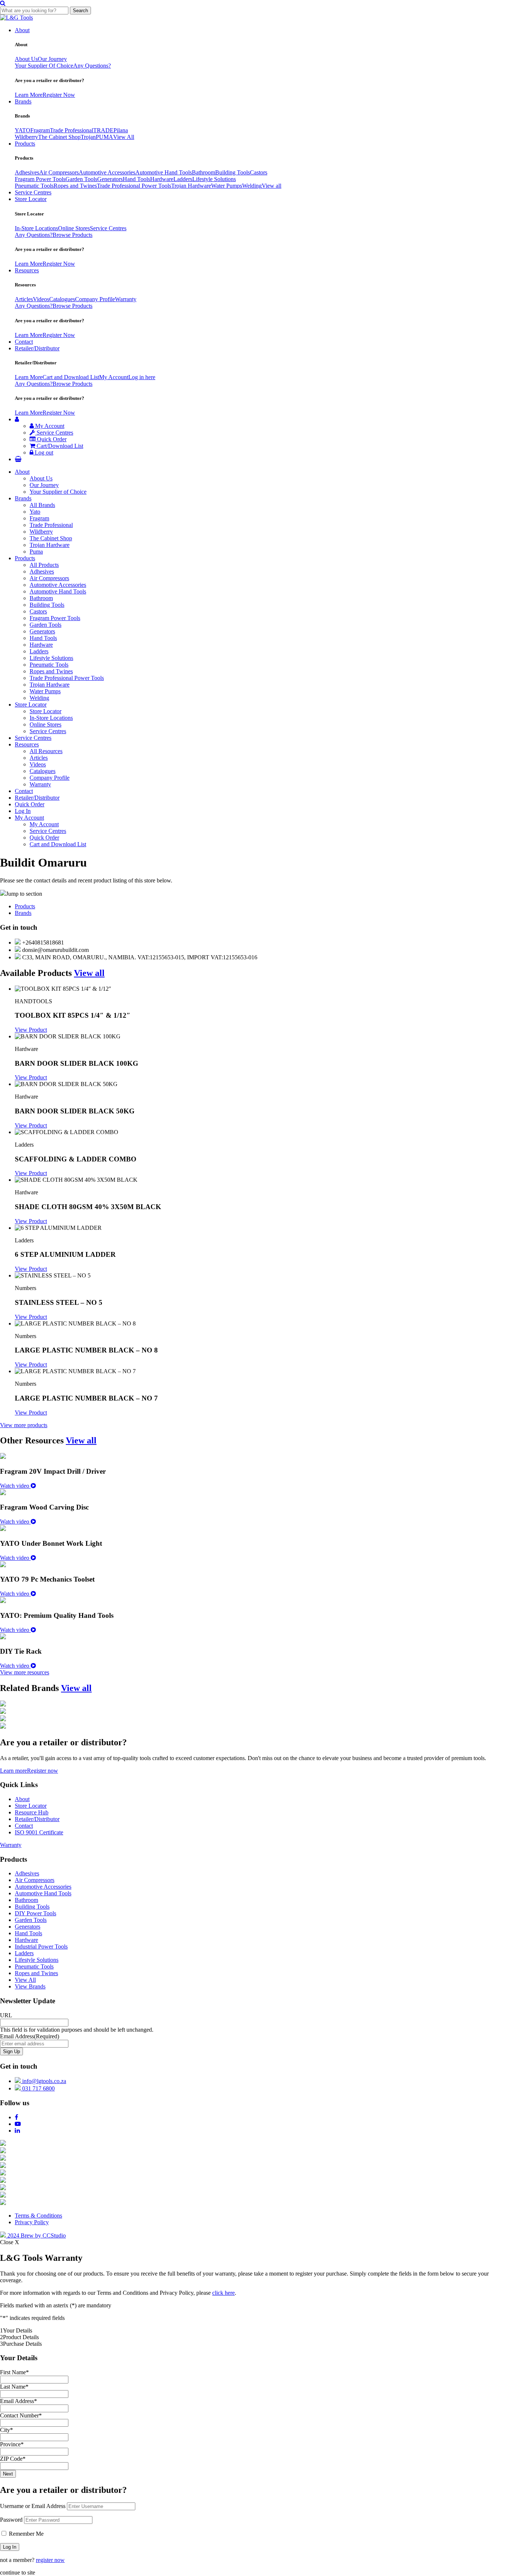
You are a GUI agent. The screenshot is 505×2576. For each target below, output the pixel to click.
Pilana (121, 130)
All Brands (42, 505)
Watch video (15, 1486)
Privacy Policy (32, 2222)
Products (25, 144)
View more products (24, 1425)
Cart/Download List (59, 446)
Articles (24, 299)
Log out (43, 452)
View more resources (25, 1672)
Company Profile (95, 299)
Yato (35, 512)
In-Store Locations (36, 228)
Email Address (30, 2036)
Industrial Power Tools (41, 1947)
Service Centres (33, 192)
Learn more (13, 1771)
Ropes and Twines (75, 186)
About (22, 30)
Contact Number (21, 2415)
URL (6, 2015)
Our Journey (52, 59)
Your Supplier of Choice (58, 492)
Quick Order (51, 439)
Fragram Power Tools (40, 179)
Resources (27, 270)
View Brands (30, 1986)
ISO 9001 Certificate (39, 1832)
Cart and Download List (71, 377)
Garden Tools (81, 179)
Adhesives (27, 172)
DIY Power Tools (35, 1913)
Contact (24, 342)
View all (272, 186)
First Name (14, 2372)
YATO (23, 130)
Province (12, 2444)
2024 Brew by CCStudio (36, 2235)
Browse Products (72, 235)
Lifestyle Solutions (214, 179)
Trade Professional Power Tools (134, 186)
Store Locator (31, 199)
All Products (44, 565)
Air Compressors (59, 172)
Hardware (162, 179)
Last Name (14, 2387)
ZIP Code (13, 2459)
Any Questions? (92, 66)
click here (223, 2293)
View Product (31, 1030)
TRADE (103, 130)
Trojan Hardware (191, 186)
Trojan (88, 137)
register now (50, 2560)
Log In (23, 811)
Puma (36, 552)
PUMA (104, 137)
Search (80, 11)
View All (124, 137)
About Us (26, 59)
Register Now (59, 95)
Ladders (183, 179)
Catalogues (62, 299)
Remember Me (26, 2534)
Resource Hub (32, 1812)
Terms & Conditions (38, 2216)
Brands (23, 101)
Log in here (142, 377)
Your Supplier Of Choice (44, 66)
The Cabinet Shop (59, 137)
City (6, 2430)
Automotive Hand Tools (164, 172)
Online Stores (74, 228)
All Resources (46, 751)
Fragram (40, 130)
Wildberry (26, 137)
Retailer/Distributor (37, 348)
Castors (259, 172)
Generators (110, 179)
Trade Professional (72, 130)
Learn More (29, 95)
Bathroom (204, 172)
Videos (41, 299)
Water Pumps (227, 186)
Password (11, 2520)
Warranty (126, 299)
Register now (43, 1771)
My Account (114, 377)
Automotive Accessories (107, 172)
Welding (252, 186)
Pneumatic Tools (34, 186)
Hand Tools (136, 179)
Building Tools (233, 172)
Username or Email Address (33, 2506)
